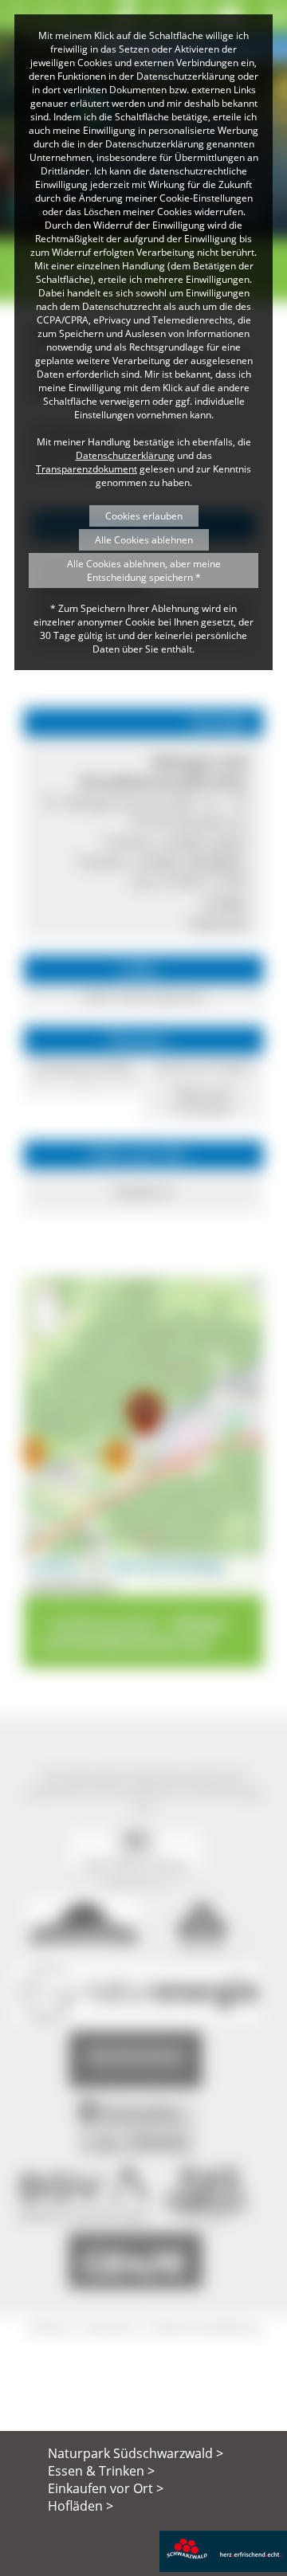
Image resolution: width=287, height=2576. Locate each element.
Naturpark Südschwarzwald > (136, 2453)
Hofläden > (81, 2506)
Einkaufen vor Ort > (106, 2488)
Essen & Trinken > (101, 2471)
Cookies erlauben (144, 516)
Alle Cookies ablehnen (144, 540)
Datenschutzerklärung (125, 455)
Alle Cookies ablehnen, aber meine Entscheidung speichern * (144, 570)
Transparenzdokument (86, 469)
